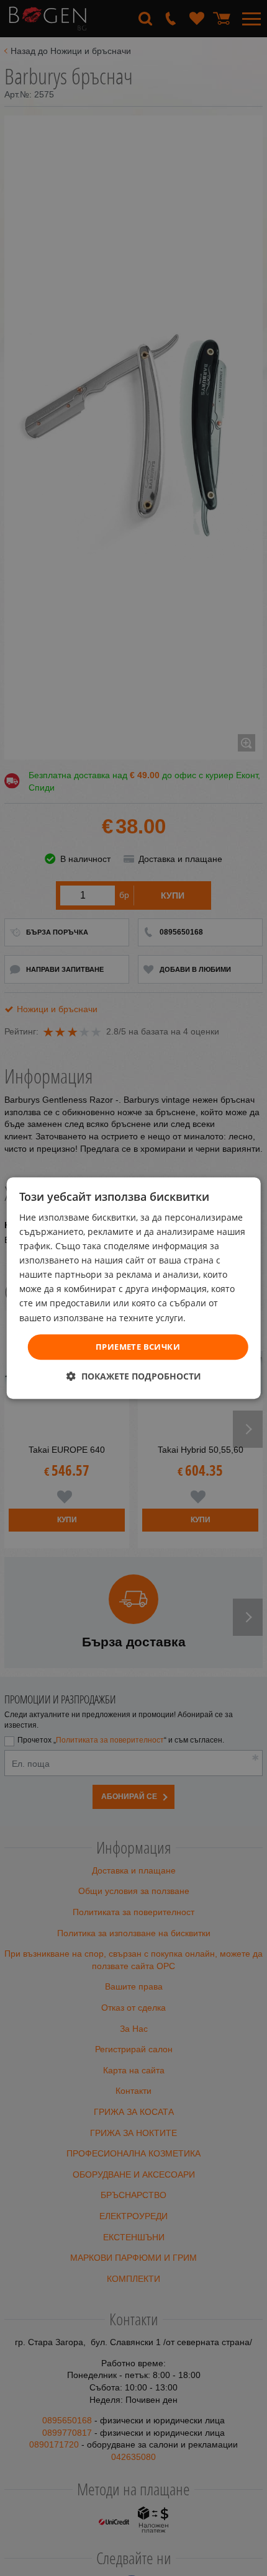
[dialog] (134, 1288)
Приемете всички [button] (138, 1347)
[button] (134, 1376)
